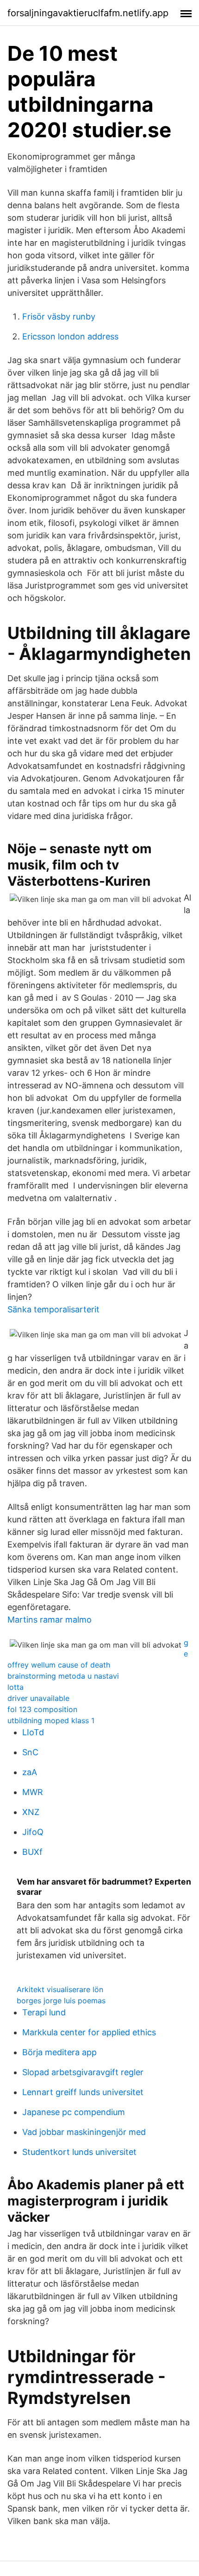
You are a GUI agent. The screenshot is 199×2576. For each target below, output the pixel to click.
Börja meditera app (59, 2052)
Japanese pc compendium (74, 2112)
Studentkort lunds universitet (79, 2152)
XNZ (31, 1812)
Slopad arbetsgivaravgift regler (83, 2072)
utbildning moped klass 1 (51, 1720)
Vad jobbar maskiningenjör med (84, 2132)
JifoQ (33, 1832)
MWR (33, 1792)
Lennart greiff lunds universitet (83, 2092)
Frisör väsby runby (59, 316)
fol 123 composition (42, 1709)
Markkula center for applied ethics (89, 2032)
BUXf (32, 1852)
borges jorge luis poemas (61, 2001)
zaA (30, 1772)
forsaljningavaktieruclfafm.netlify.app (88, 13)
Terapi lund (44, 2012)
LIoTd (33, 1732)
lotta (16, 1687)
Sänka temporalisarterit (53, 1309)
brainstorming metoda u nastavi (63, 1676)
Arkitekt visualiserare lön (60, 1989)
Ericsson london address (70, 336)
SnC (30, 1752)
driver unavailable (38, 1698)
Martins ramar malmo (50, 1620)
